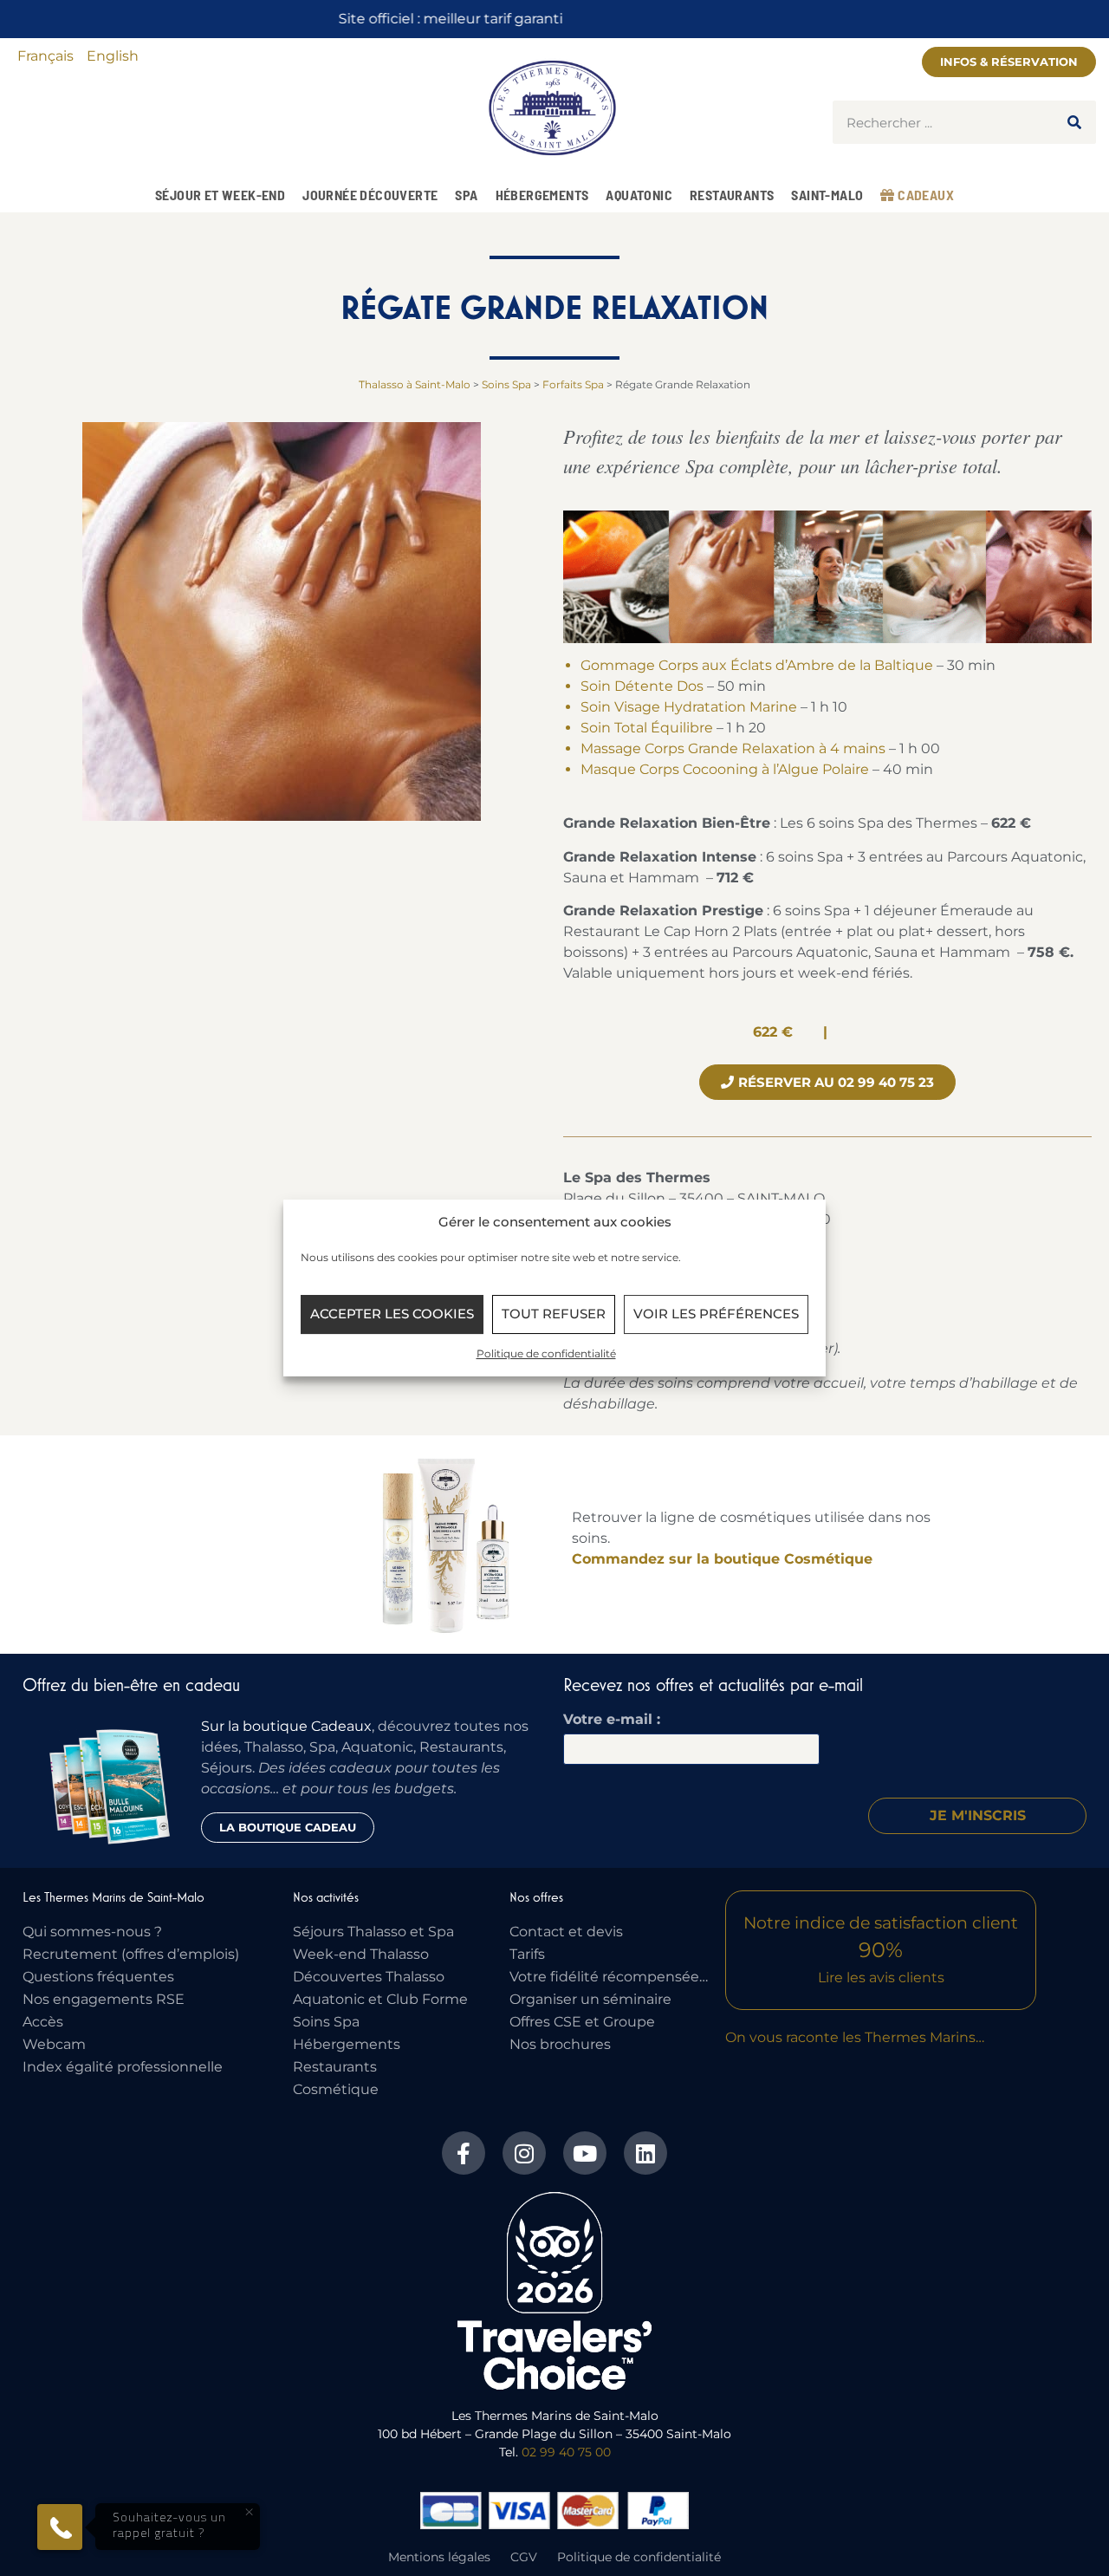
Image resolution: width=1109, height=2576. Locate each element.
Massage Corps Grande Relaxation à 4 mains (735, 748)
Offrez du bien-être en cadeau (131, 1685)
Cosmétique (336, 2089)
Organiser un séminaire (590, 1999)
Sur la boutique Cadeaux (286, 1726)
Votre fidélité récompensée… (609, 1977)
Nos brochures (560, 2044)
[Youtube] (585, 2153)
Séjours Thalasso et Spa (373, 1932)
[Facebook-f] (464, 2153)
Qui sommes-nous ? (92, 1932)
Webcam (54, 2044)
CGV (524, 2557)
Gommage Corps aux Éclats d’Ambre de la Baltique (757, 665)
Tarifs (527, 1954)
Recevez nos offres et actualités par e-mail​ (713, 1685)
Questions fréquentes (98, 1977)
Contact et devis (566, 1932)
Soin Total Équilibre (647, 728)
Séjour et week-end (220, 195)
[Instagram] (524, 2153)
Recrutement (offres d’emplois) (131, 1954)
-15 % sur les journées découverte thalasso (554, 19)
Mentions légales (439, 2557)
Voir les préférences (716, 1314)
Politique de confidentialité (546, 1353)
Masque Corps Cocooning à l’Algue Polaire (725, 769)
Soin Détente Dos (642, 686)
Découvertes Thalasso (369, 1977)
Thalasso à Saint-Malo (415, 384)
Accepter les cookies (392, 1314)
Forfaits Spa (573, 384)
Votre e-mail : (612, 1720)
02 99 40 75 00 (566, 2452)
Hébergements (542, 195)
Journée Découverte (370, 195)
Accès (43, 2022)
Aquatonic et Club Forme (380, 1999)
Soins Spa (506, 384)
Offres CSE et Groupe (582, 2022)
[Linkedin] (645, 2153)
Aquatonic (639, 195)
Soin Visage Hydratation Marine (689, 707)
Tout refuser (554, 1314)
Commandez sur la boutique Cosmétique (722, 1559)
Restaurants (732, 195)
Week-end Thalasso (361, 1954)
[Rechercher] (1074, 122)
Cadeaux (924, 195)
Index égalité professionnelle (123, 2067)
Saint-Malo (827, 195)
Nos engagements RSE (104, 1999)
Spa (466, 195)
